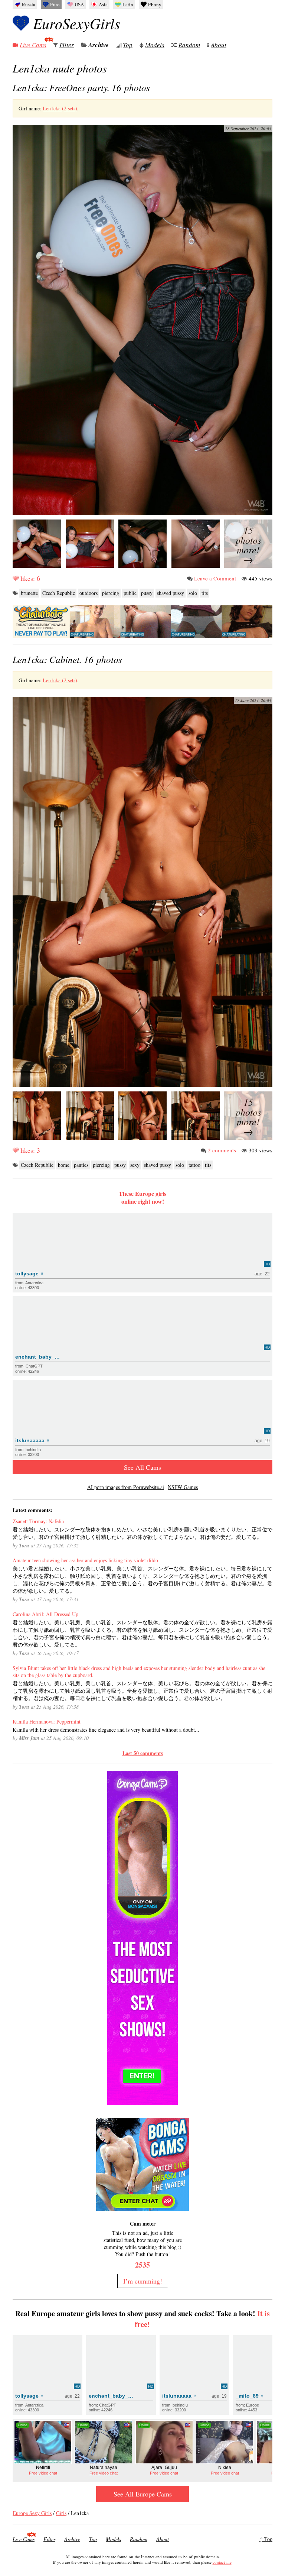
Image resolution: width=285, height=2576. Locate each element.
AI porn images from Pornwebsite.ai (126, 1487)
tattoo (194, 1165)
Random (189, 45)
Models (155, 45)
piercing (111, 593)
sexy (135, 1165)
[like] (16, 578)
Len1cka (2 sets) (60, 108)
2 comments (222, 1150)
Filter (67, 45)
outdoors (89, 593)
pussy (147, 593)
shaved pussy (171, 593)
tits (205, 593)
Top (128, 45)
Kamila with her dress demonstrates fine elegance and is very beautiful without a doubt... (106, 1730)
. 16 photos (81, 87)
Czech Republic (59, 593)
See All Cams (142, 1467)
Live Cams (33, 45)
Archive (99, 45)
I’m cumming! (143, 2281)
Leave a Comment (215, 578)
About (219, 45)
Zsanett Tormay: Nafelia (38, 1521)
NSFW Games (183, 1487)
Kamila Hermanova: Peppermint (47, 1721)
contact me (222, 2562)
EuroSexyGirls (77, 23)
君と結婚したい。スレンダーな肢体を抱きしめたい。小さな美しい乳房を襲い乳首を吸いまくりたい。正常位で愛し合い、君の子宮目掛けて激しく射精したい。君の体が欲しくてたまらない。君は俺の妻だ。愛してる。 (142, 1533)
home (64, 1165)
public (130, 593)
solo (193, 593)
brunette (29, 593)
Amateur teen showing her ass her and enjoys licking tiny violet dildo (85, 1560)
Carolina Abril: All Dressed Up (45, 1614)
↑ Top (266, 2539)
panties (81, 1165)
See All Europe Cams (143, 2494)
